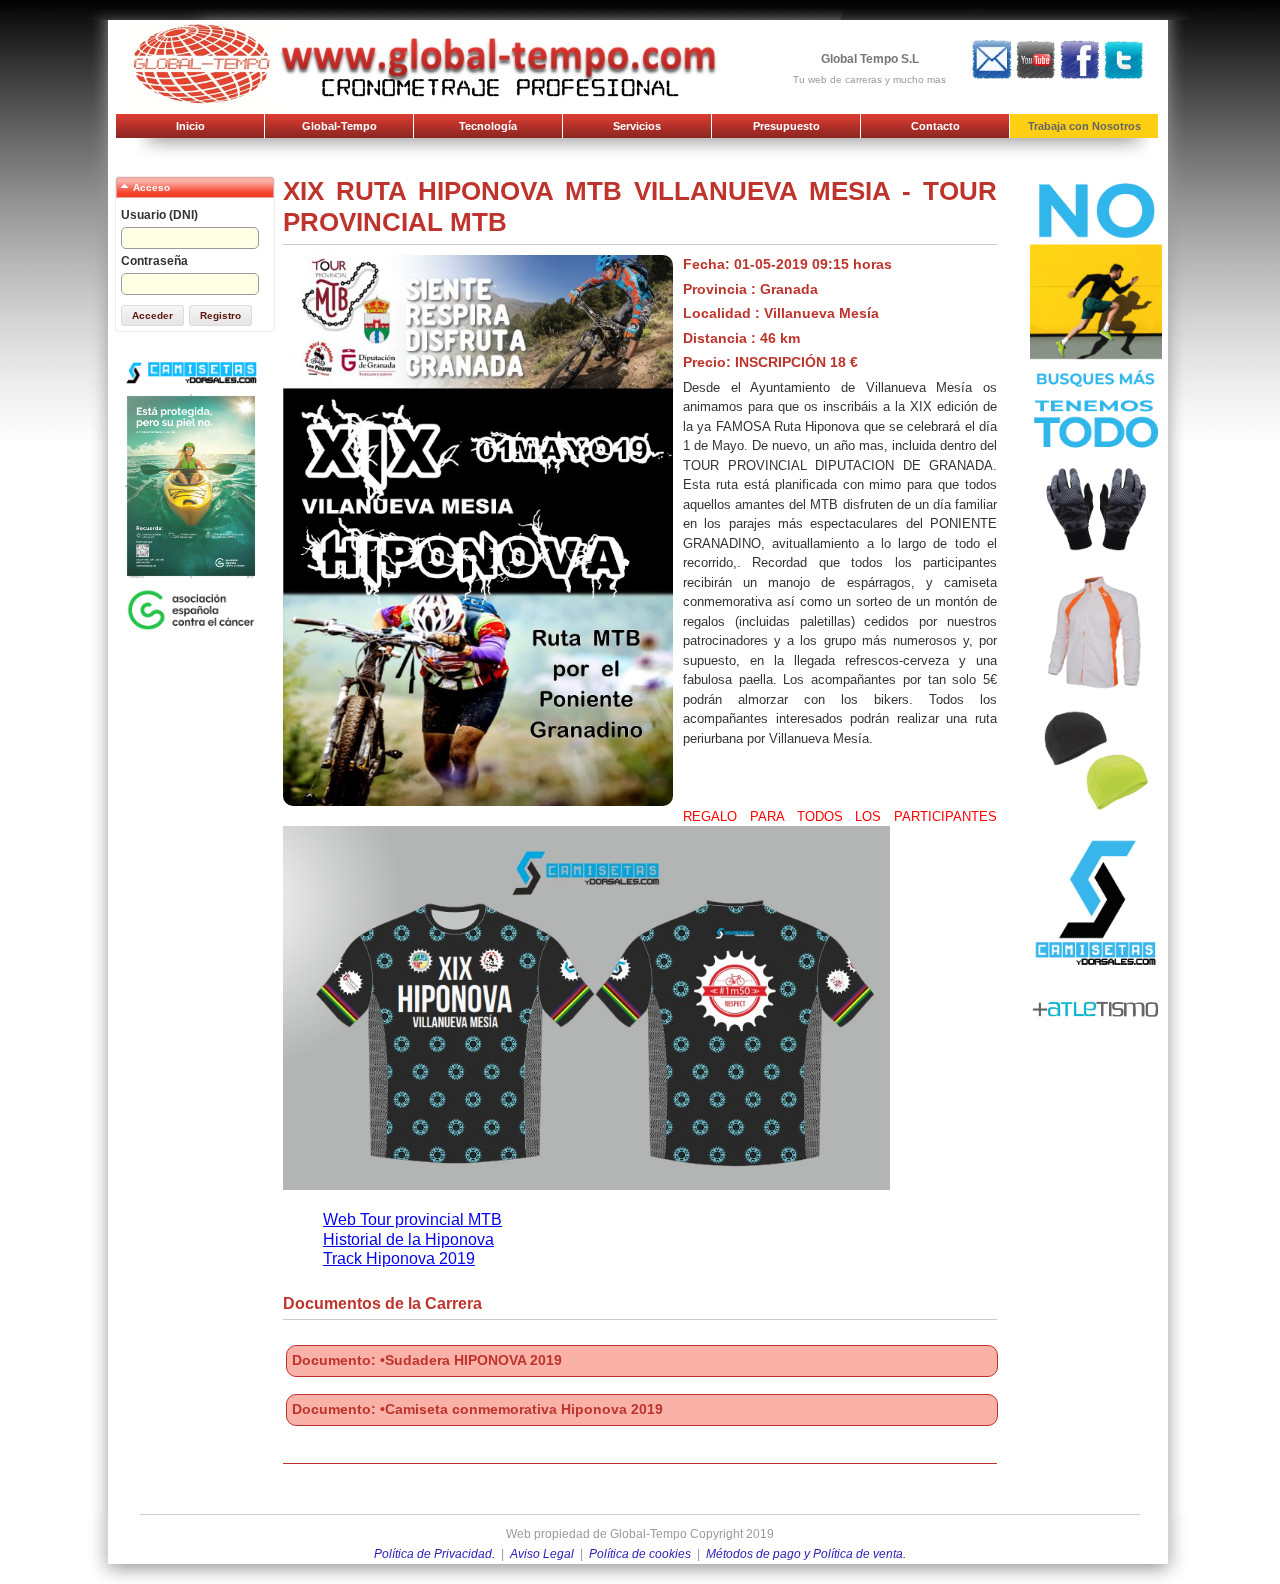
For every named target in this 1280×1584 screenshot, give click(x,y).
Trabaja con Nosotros (1084, 126)
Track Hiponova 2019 (399, 1258)
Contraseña (154, 261)
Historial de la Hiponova (408, 1239)
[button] (152, 315)
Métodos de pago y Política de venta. (806, 1554)
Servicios (637, 126)
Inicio (190, 126)
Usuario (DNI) (159, 215)
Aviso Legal (542, 1554)
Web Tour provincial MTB (412, 1219)
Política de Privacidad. (434, 1554)
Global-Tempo (339, 126)
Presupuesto (786, 126)
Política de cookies (640, 1554)
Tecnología (488, 126)
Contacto (935, 126)
